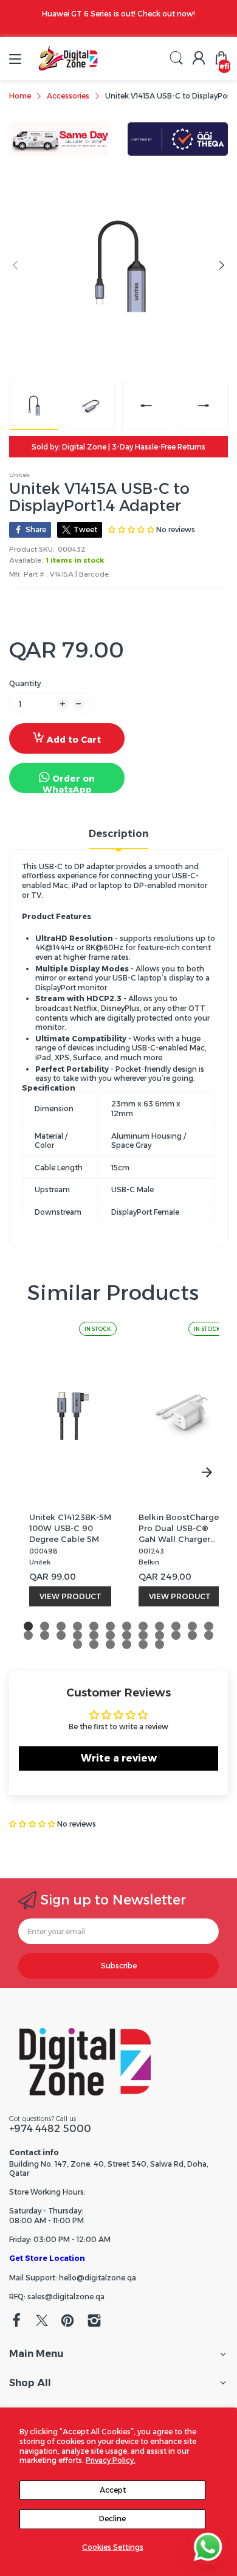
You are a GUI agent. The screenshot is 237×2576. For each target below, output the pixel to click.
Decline (112, 2519)
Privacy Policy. (111, 2460)
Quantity (25, 683)
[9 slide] (160, 1626)
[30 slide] (160, 1644)
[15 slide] (61, 1635)
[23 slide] (192, 1635)
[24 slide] (209, 1635)
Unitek (19, 475)
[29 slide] (143, 1644)
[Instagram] (94, 2322)
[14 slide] (45, 1635)
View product (70, 1596)
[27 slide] (110, 1644)
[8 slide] (143, 1626)
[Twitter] (42, 2322)
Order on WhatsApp (69, 783)
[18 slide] (110, 1635)
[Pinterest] (67, 2322)
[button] (33, 1824)
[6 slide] (110, 1626)
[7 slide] (127, 1626)
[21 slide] (160, 1635)
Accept (113, 2490)
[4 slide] (77, 1626)
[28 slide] (127, 1644)
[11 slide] (192, 1626)
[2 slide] (45, 1626)
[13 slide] (28, 1635)
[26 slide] (94, 1644)
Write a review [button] (119, 1758)
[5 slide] (94, 1626)
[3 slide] (61, 1626)
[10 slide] (176, 1626)
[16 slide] (77, 1635)
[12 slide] (209, 1626)
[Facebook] (16, 2322)
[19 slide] (127, 1635)
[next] (207, 1473)
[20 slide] (143, 1635)
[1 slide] (28, 1626)
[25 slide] (77, 1644)
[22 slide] (176, 1635)
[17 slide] (94, 1635)
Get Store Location (47, 2258)
